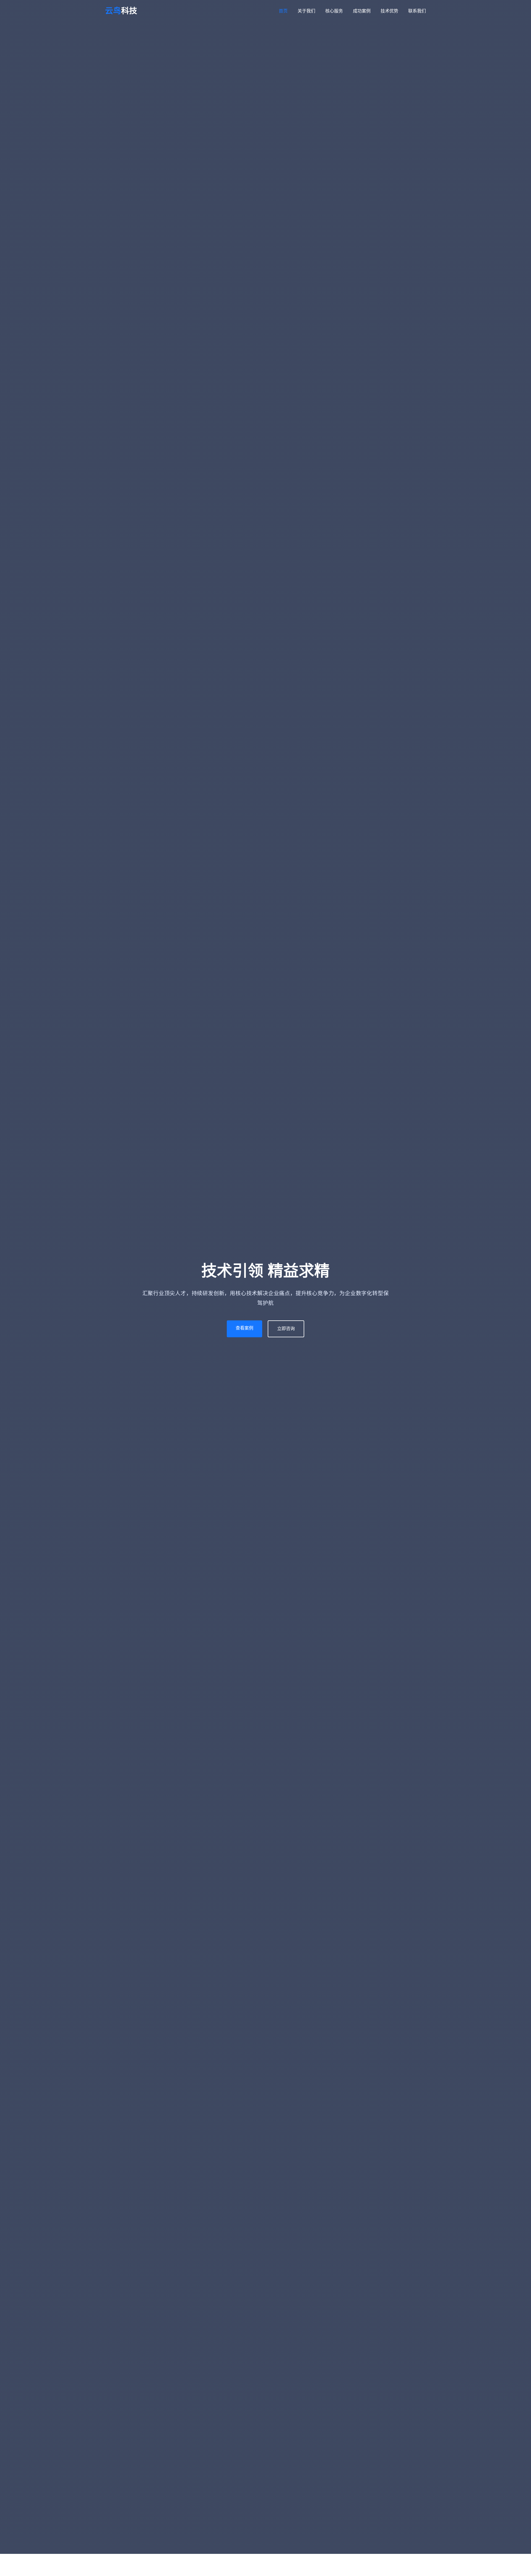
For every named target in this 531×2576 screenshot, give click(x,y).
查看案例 (244, 1328)
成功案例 (362, 11)
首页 (283, 11)
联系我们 (417, 11)
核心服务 (334, 11)
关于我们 (306, 11)
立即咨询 (286, 1329)
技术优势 (389, 11)
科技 (121, 11)
